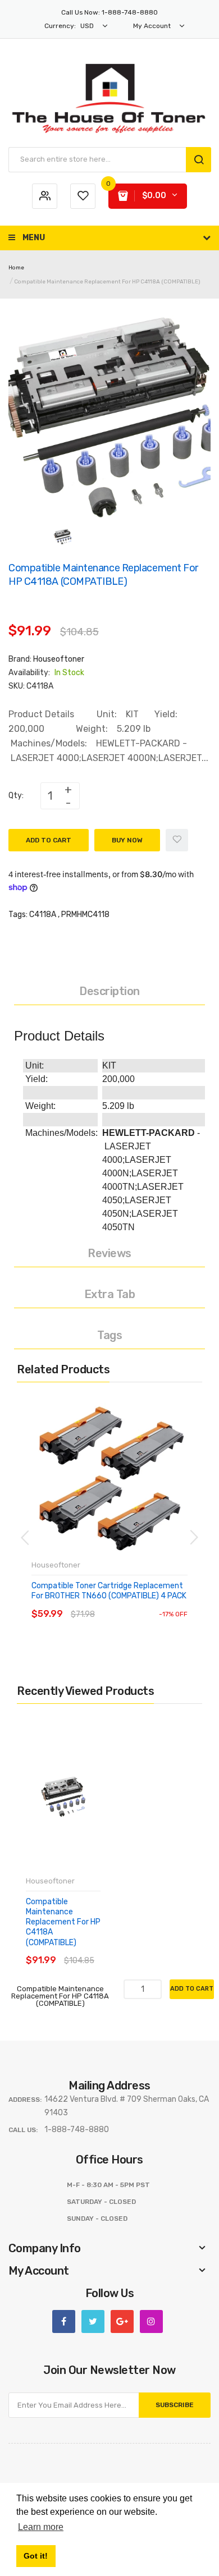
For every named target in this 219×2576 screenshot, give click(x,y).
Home (16, 268)
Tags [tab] (109, 1335)
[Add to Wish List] (177, 840)
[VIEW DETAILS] (112, 1603)
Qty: (16, 796)
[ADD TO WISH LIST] (134, 1603)
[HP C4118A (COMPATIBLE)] (63, 536)
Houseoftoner (59, 659)
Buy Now (127, 840)
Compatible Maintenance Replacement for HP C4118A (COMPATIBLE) (63, 1922)
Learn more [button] (41, 2527)
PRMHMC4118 (85, 915)
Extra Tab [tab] (110, 1294)
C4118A (43, 915)
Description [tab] (109, 991)
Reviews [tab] (109, 1253)
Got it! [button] (36, 2556)
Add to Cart (49, 840)
